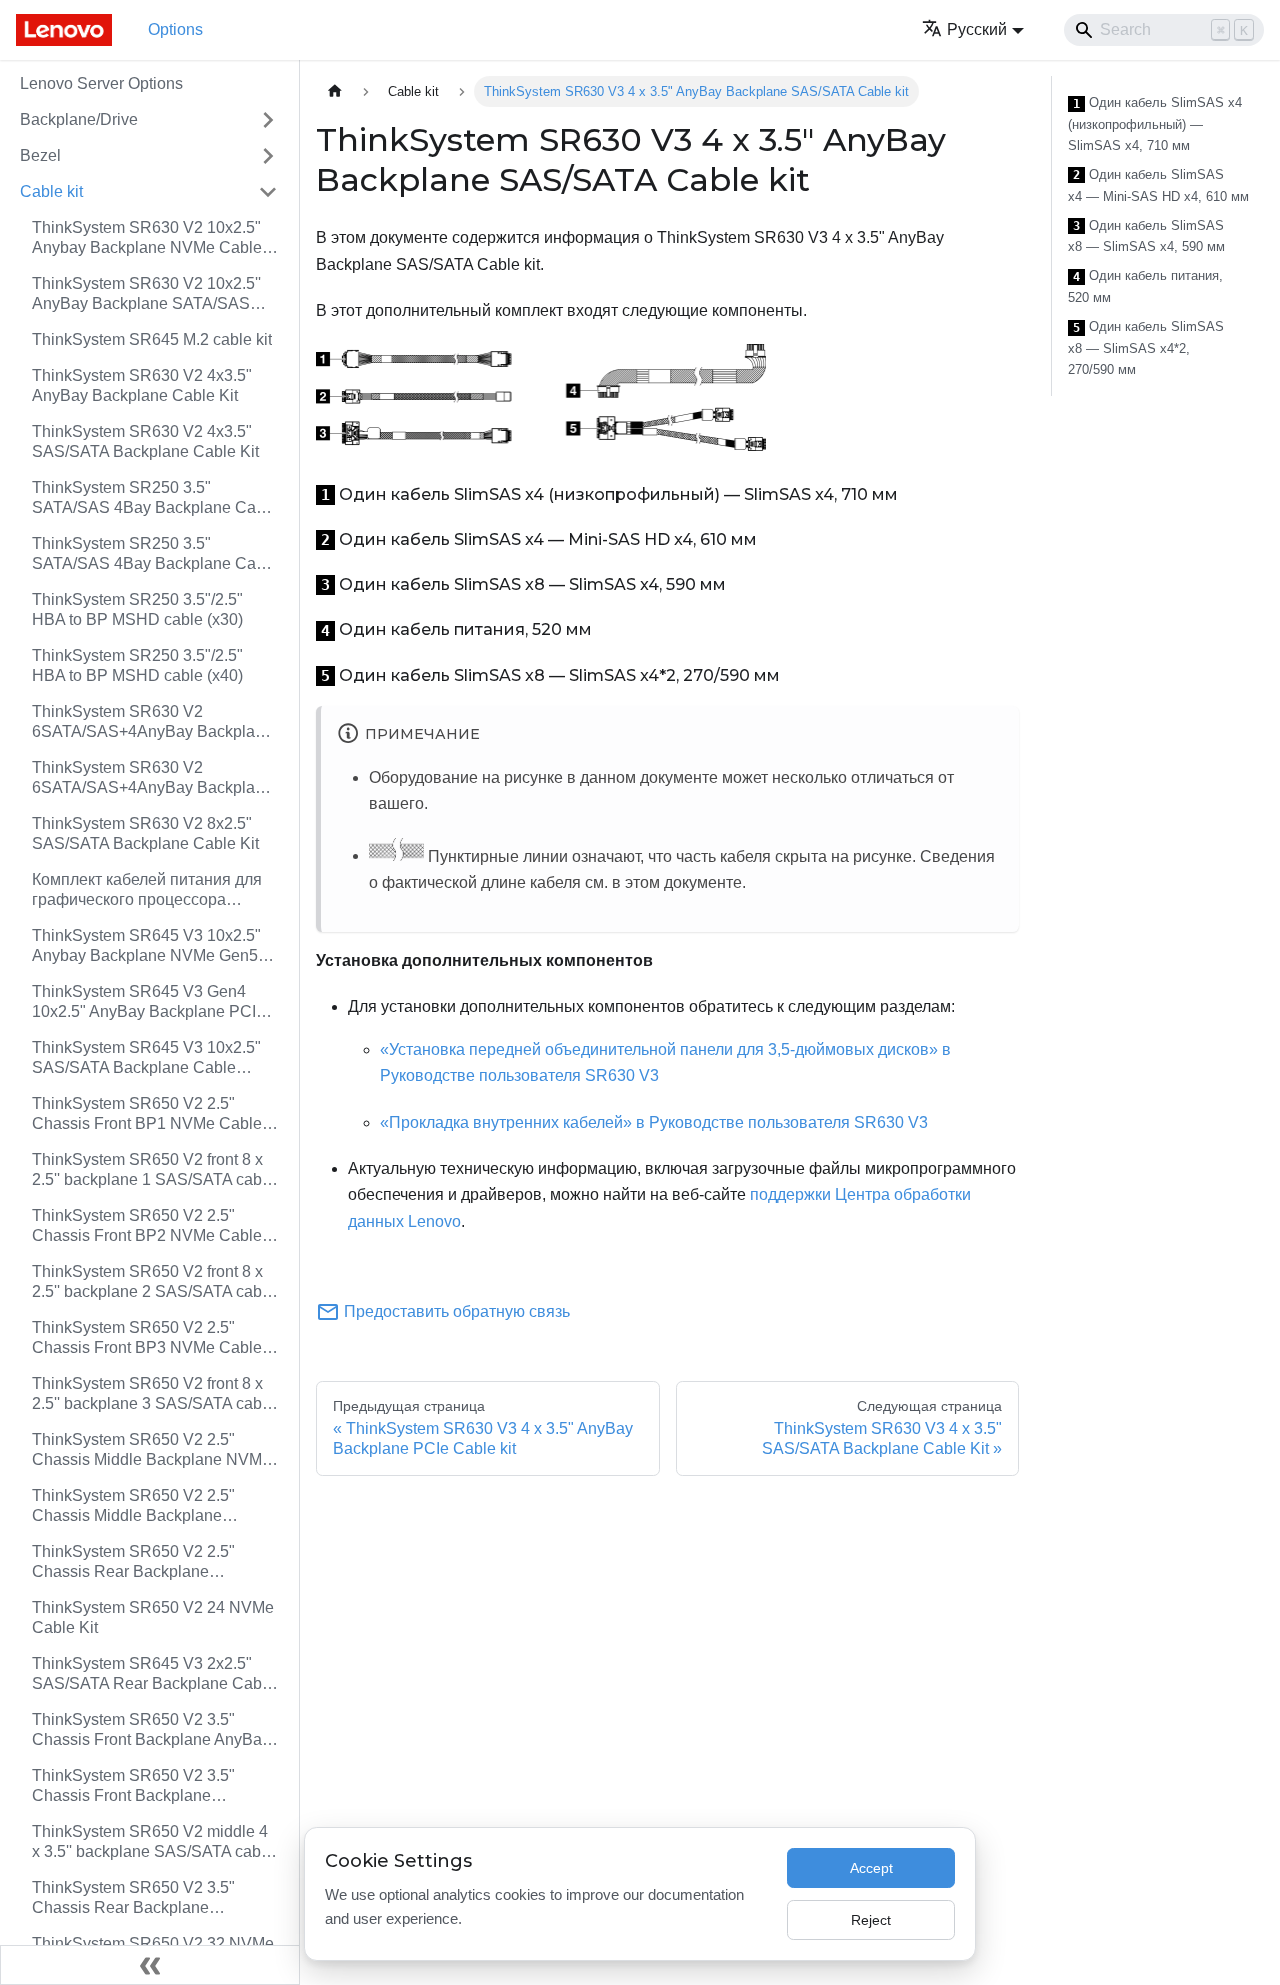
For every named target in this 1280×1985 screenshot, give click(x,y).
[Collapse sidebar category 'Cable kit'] (268, 192)
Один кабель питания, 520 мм (1145, 286)
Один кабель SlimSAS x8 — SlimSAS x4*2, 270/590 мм (1146, 348)
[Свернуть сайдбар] (150, 1965)
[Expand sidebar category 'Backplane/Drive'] (268, 120)
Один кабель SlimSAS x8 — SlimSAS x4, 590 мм (1146, 236)
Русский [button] (977, 29)
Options (175, 29)
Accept (871, 1868)
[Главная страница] (335, 91)
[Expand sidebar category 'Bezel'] (268, 156)
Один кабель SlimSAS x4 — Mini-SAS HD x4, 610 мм (1158, 185)
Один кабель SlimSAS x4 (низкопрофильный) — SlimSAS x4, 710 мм (1155, 124)
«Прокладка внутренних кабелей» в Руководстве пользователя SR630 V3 (654, 1122)
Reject (871, 1920)
